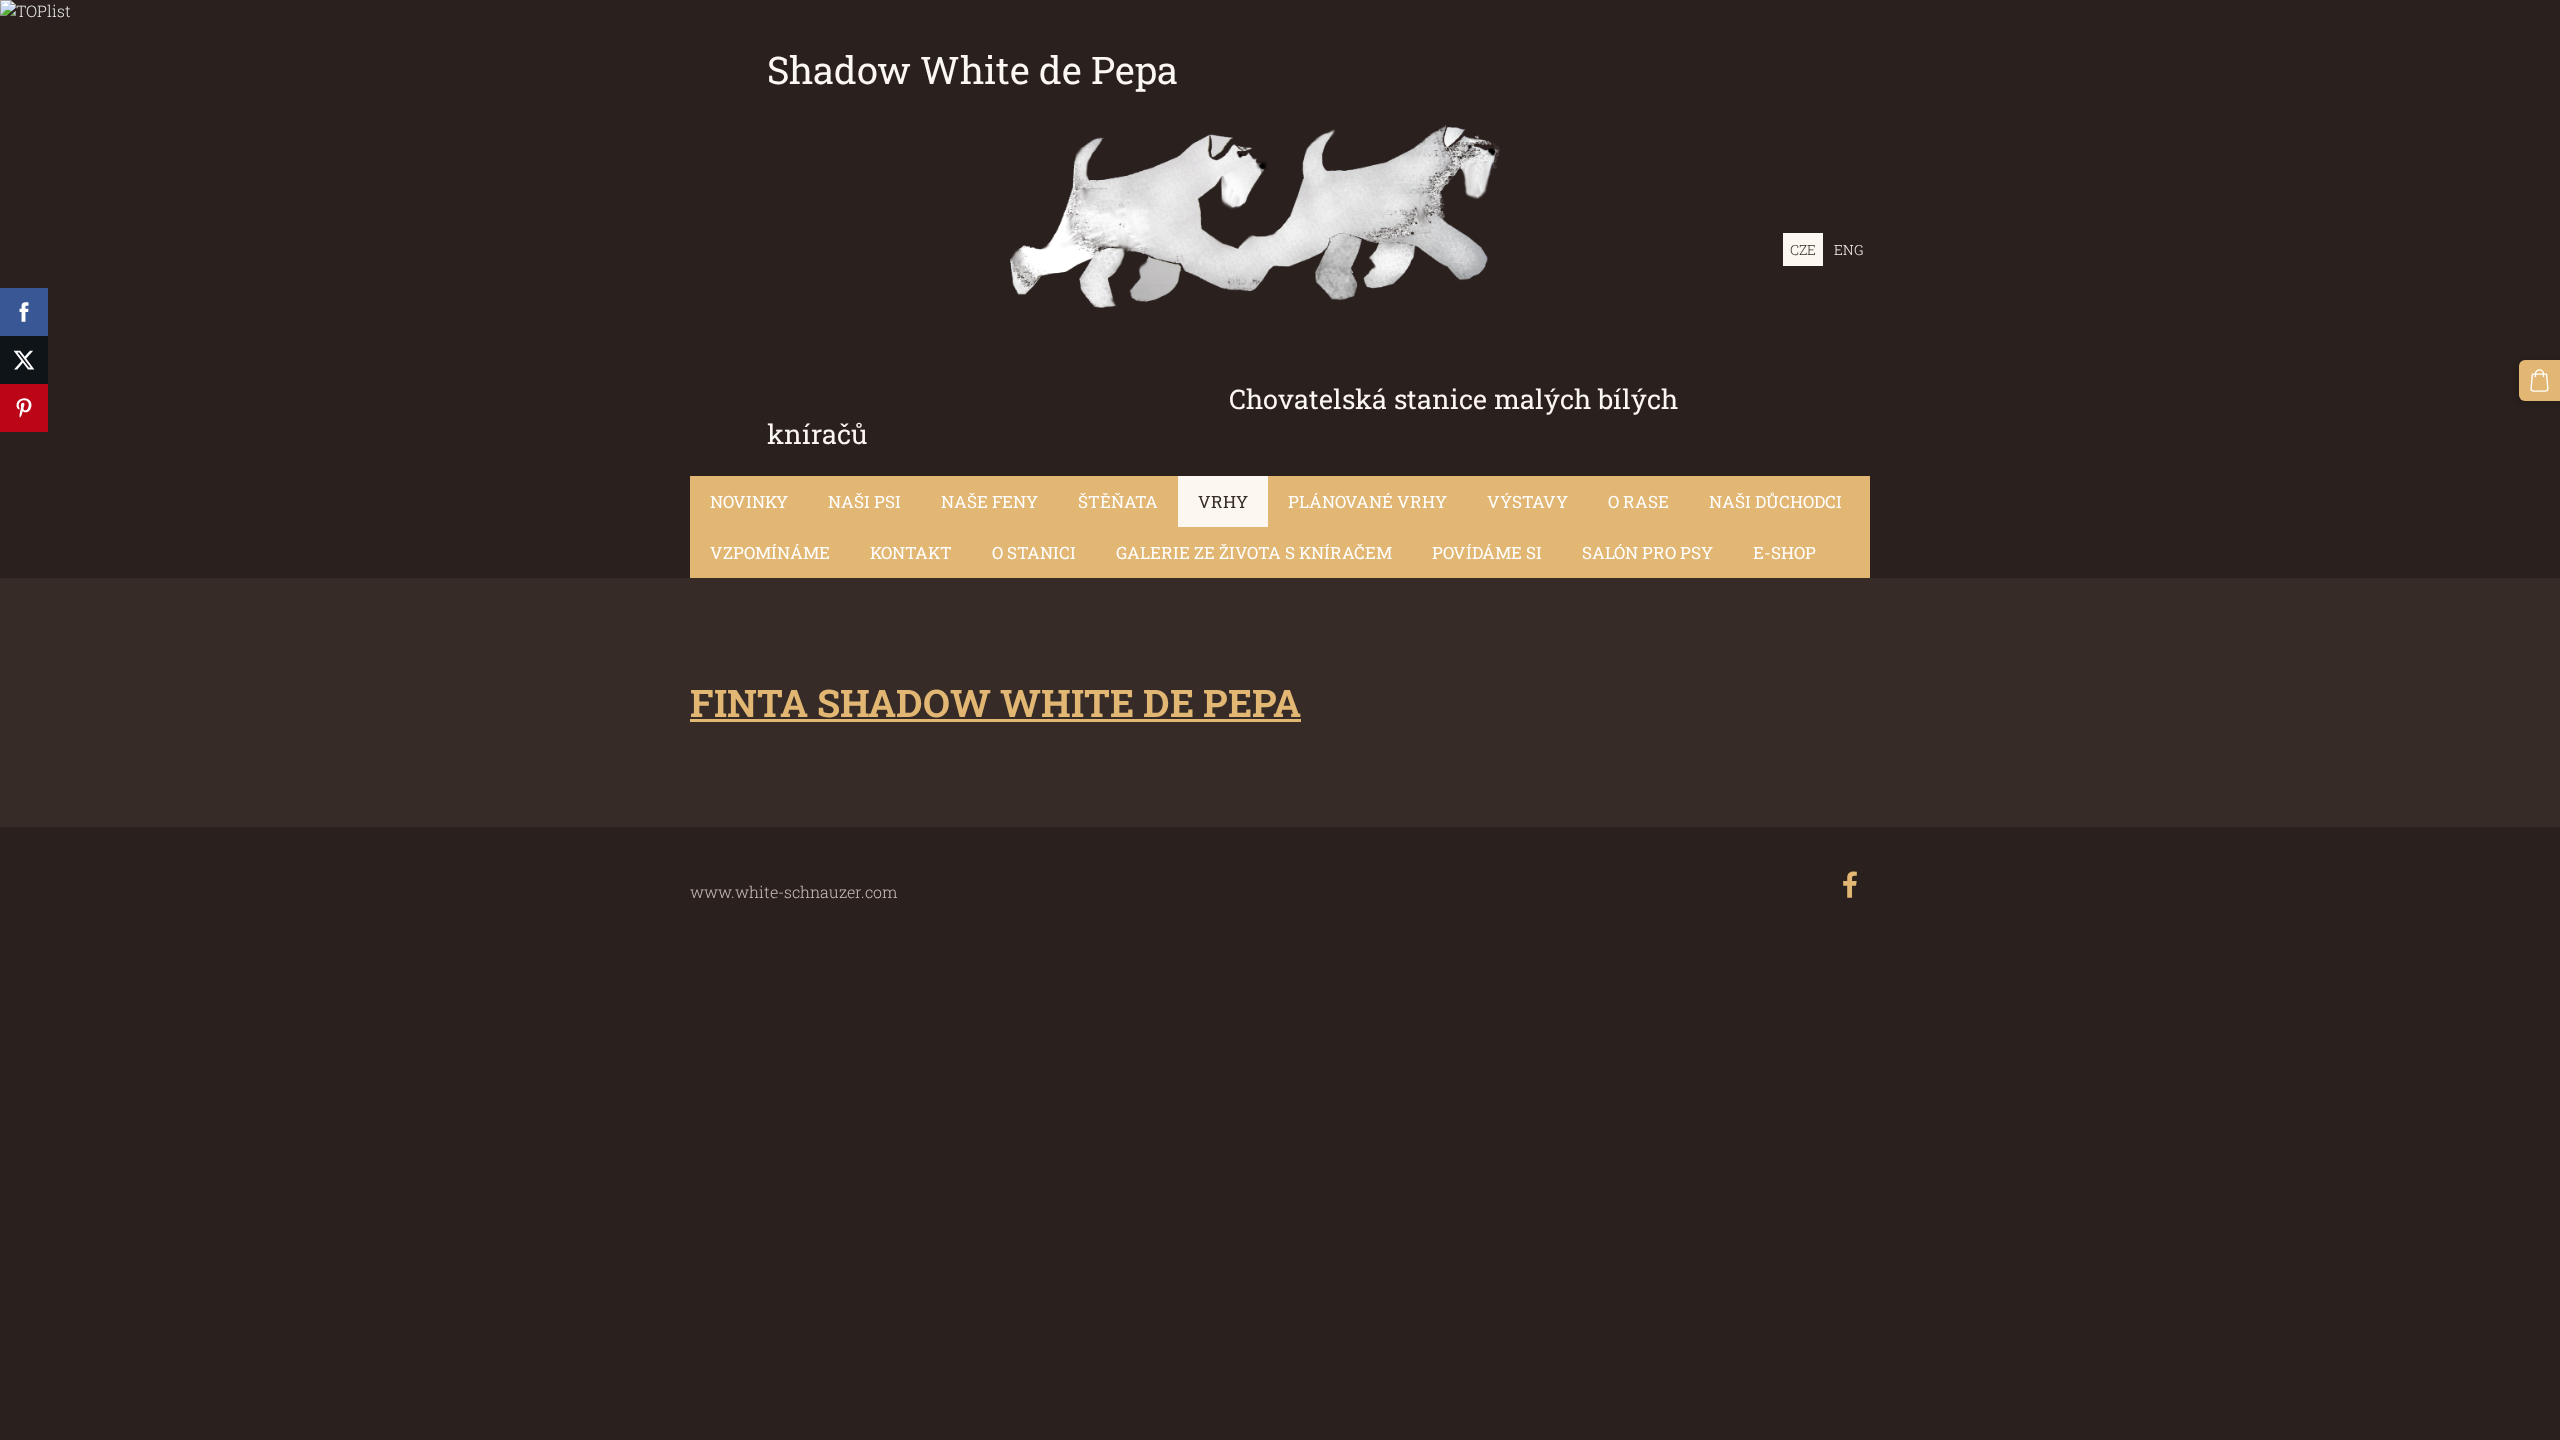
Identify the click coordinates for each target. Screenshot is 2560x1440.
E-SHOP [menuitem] (1784, 552)
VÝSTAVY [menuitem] (1527, 501)
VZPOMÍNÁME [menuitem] (770, 552)
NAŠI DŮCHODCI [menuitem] (1775, 501)
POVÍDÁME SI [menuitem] (1487, 552)
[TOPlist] (35, 10)
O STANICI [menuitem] (1034, 552)
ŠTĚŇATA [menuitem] (1118, 501)
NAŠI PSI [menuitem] (864, 501)
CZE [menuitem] (1803, 249)
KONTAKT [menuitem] (911, 552)
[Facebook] (1850, 884)
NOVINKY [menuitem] (749, 501)
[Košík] (2539, 380)
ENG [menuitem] (1848, 249)
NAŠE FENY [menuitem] (989, 501)
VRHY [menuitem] (1223, 501)
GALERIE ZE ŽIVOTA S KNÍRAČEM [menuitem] (1254, 552)
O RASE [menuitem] (1638, 501)
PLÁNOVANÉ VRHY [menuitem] (1367, 501)
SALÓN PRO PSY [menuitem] (1647, 552)
